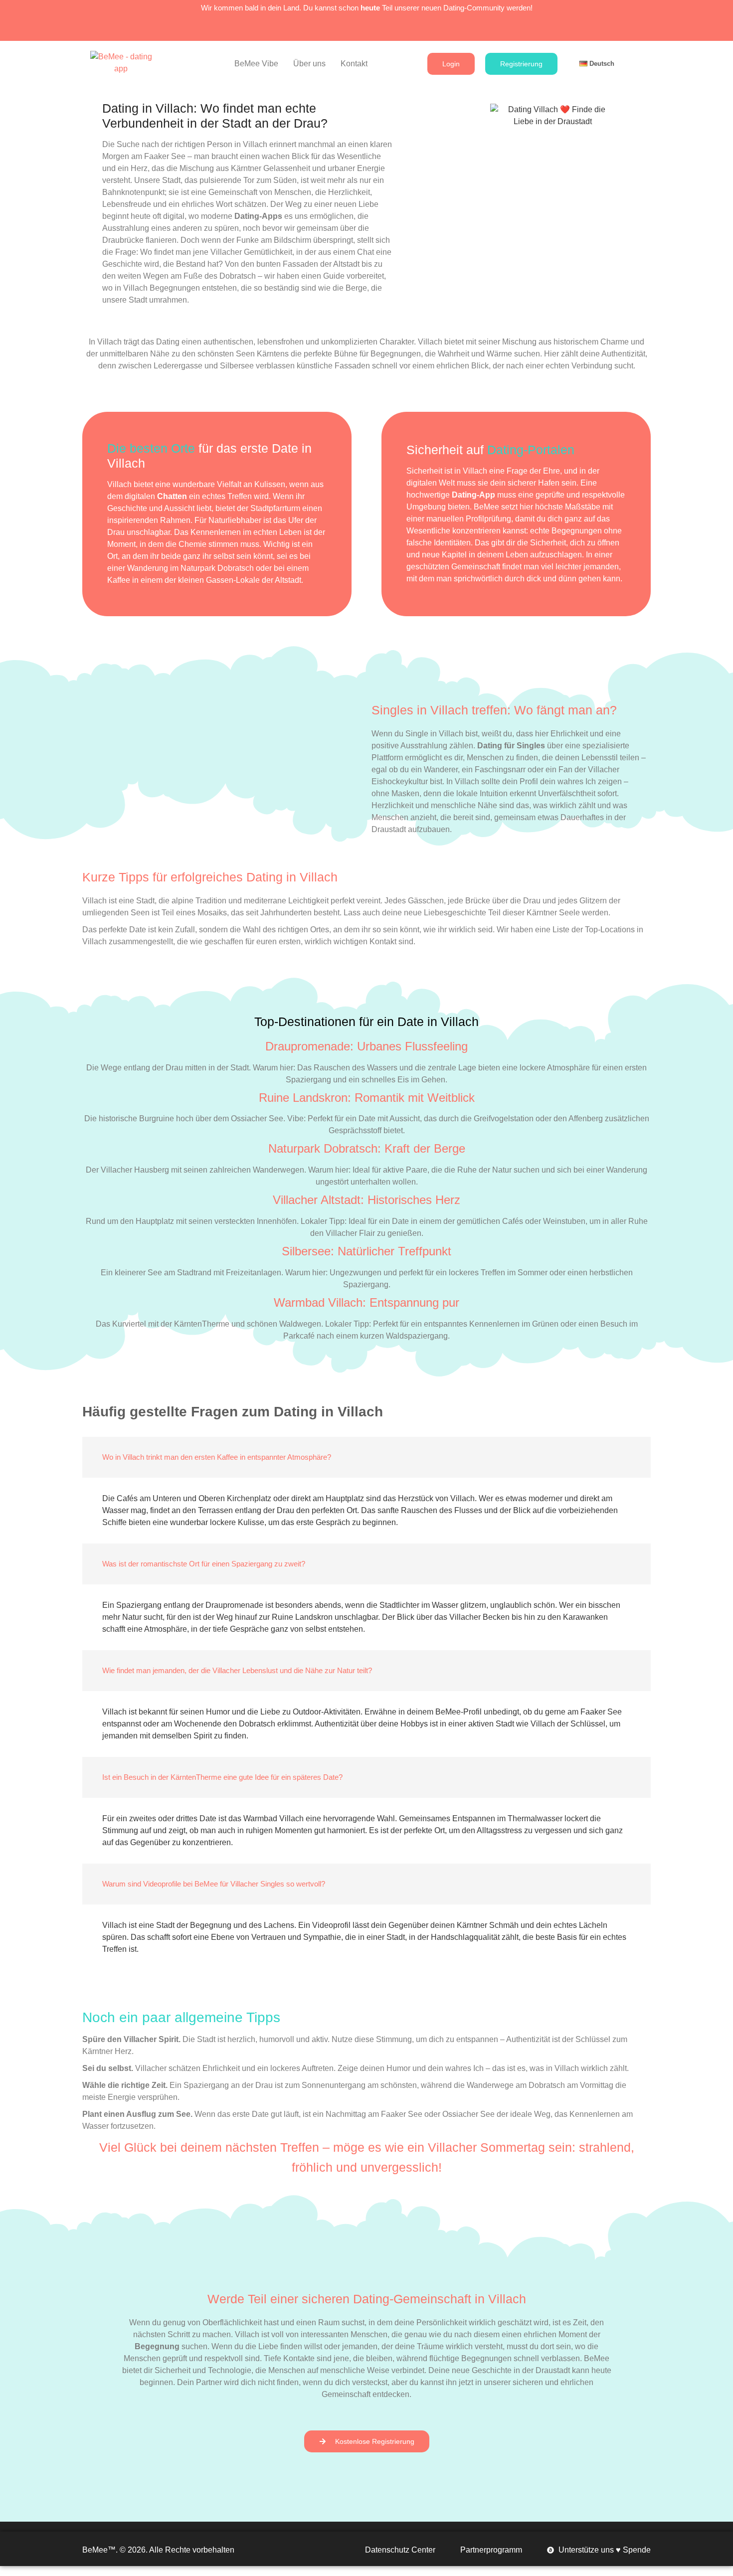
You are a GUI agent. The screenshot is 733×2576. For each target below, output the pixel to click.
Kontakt (354, 64)
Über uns (309, 64)
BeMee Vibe (256, 64)
